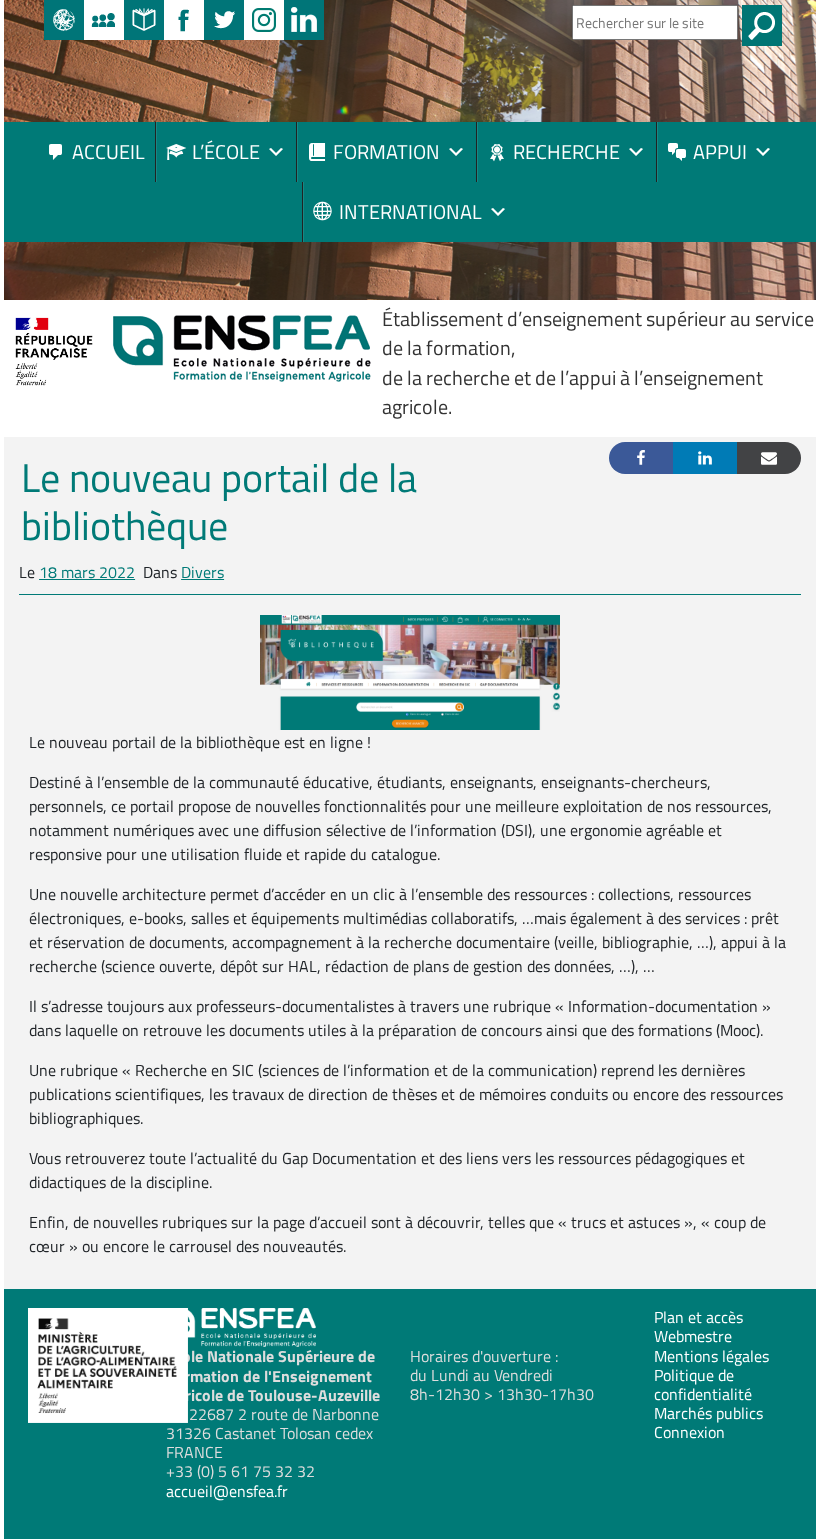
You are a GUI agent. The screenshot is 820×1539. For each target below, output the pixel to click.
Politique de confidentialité (703, 1384)
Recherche (566, 151)
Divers (202, 572)
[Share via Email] (769, 458)
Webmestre (693, 1336)
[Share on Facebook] (641, 458)
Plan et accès (698, 1317)
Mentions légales (711, 1356)
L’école (226, 151)
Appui (720, 151)
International (410, 211)
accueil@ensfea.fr (227, 1491)
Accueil (108, 151)
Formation (386, 151)
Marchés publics (708, 1413)
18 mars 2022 (87, 572)
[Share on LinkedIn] (705, 458)
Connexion (689, 1432)
